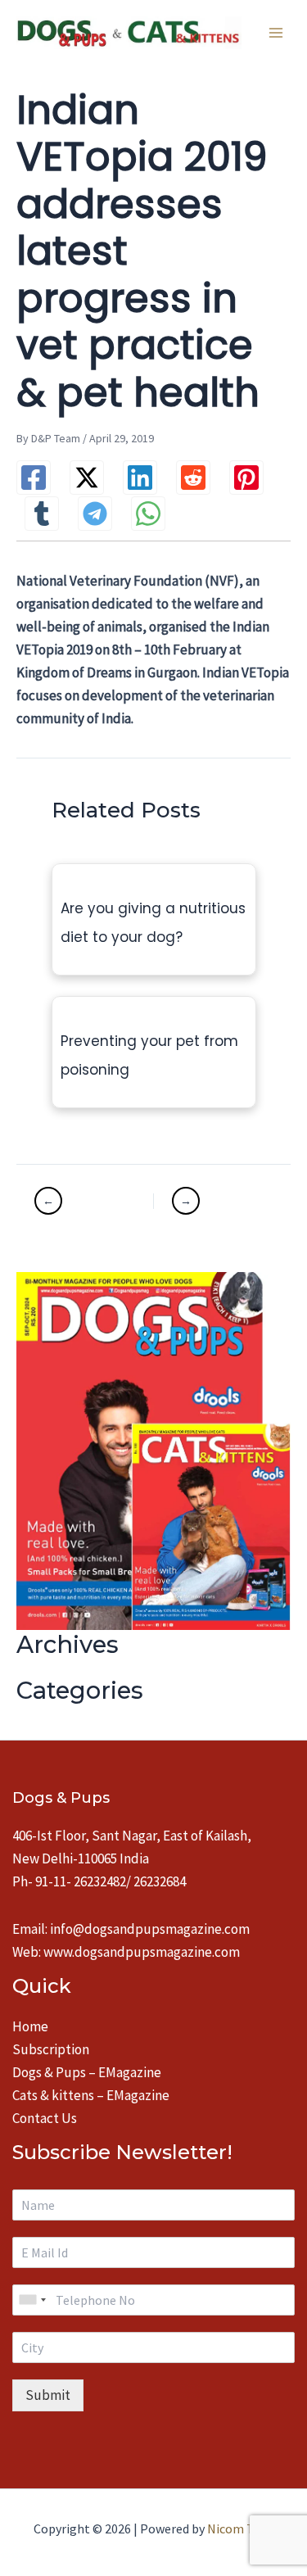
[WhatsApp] (148, 514)
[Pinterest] (246, 478)
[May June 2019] (213, 1201)
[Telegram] (95, 514)
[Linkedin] (140, 478)
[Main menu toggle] (276, 33)
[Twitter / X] (87, 478)
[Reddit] (193, 478)
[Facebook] (34, 478)
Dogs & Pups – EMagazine (87, 2072)
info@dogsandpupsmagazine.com (150, 1929)
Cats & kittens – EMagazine (91, 2095)
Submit (48, 2395)
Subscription (51, 2049)
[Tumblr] (42, 514)
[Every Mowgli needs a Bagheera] (92, 1201)
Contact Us (45, 2118)
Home (30, 2026)
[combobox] (32, 2300)
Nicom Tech (240, 2528)
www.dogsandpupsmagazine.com (142, 1952)
